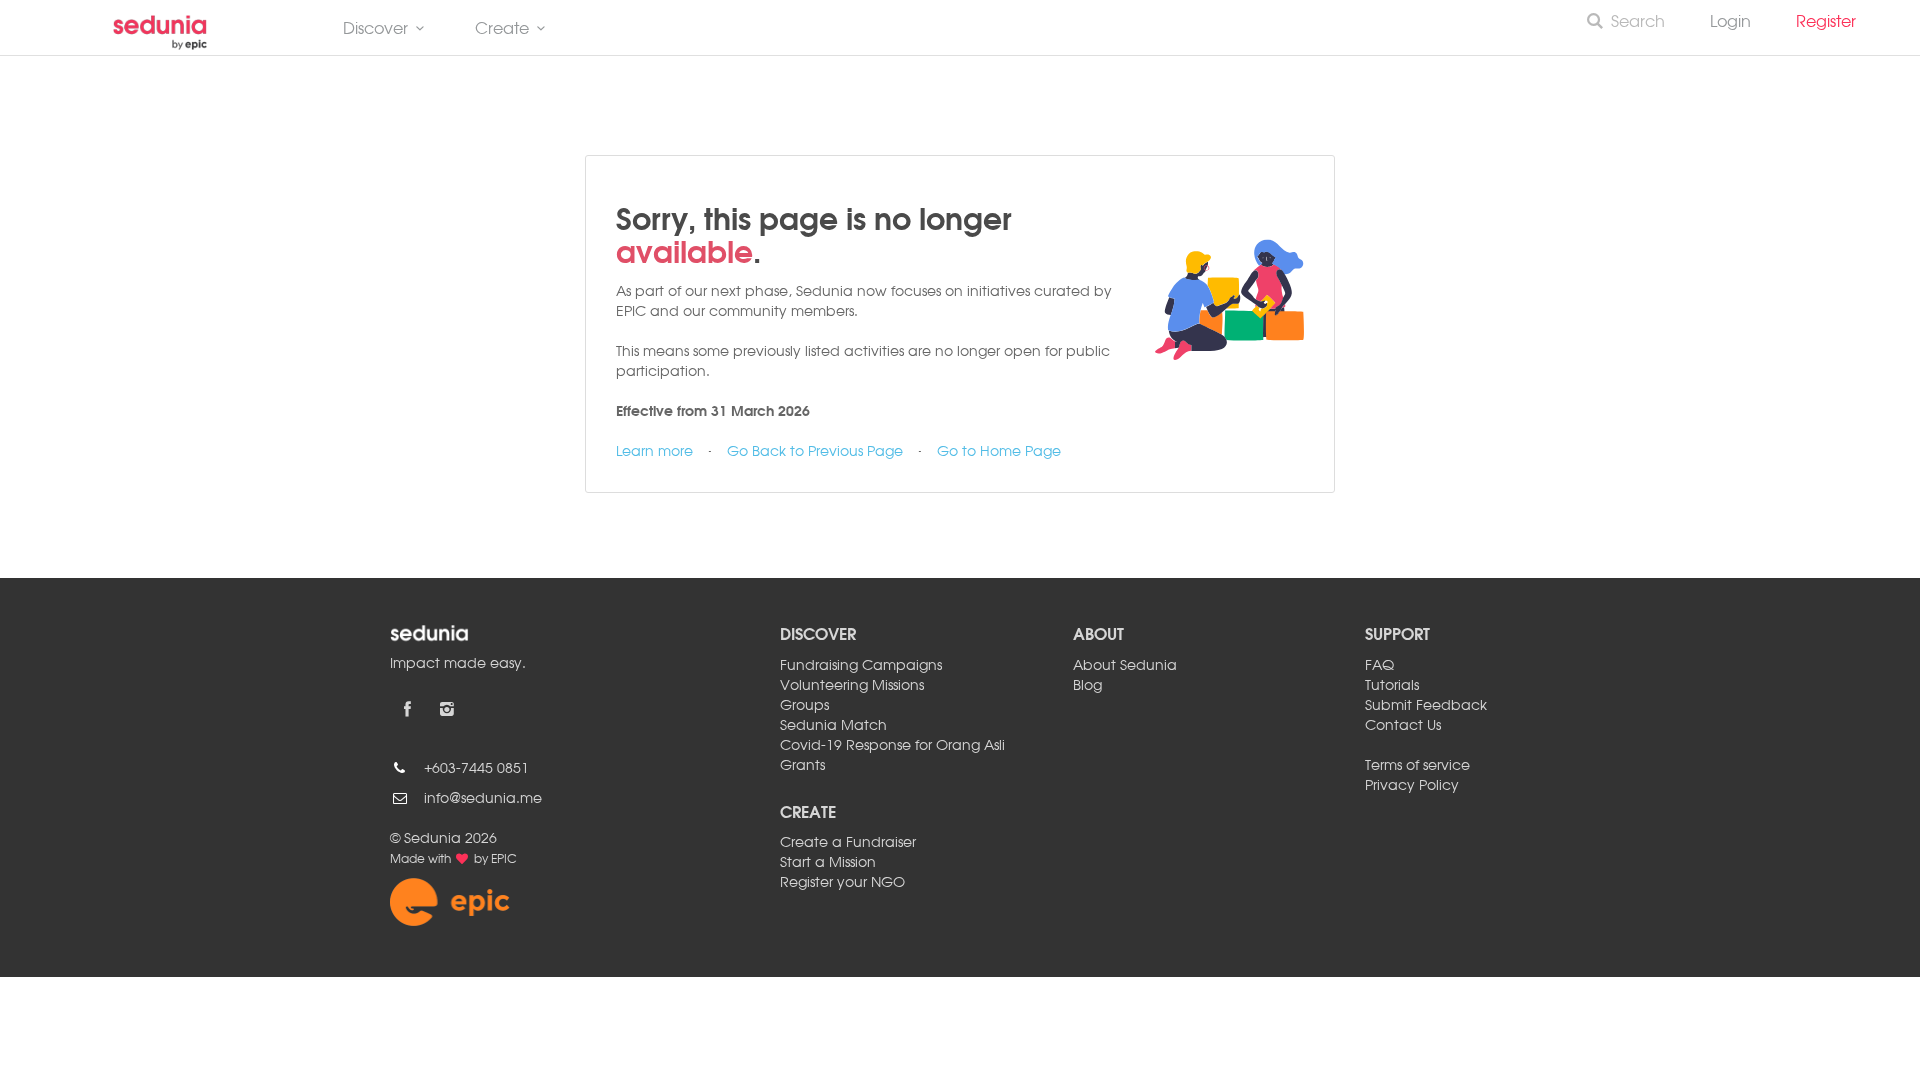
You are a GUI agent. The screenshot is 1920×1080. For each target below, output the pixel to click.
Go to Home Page (999, 452)
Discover (375, 30)
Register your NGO (842, 883)
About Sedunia (1125, 666)
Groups (804, 706)
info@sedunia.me (483, 799)
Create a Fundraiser (848, 843)
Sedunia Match (833, 726)
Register (1834, 23)
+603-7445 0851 (476, 769)
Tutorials (1392, 686)
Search (1638, 23)
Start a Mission (828, 863)
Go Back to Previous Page (815, 452)
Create (502, 30)
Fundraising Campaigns (861, 666)
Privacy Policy (1412, 786)
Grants (802, 766)
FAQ (1379, 666)
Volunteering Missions (852, 686)
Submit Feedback (1426, 706)
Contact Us (1403, 726)
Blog (1087, 686)
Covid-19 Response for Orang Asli (892, 746)
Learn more (654, 452)
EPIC (504, 860)
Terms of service (1417, 766)
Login (1730, 23)
